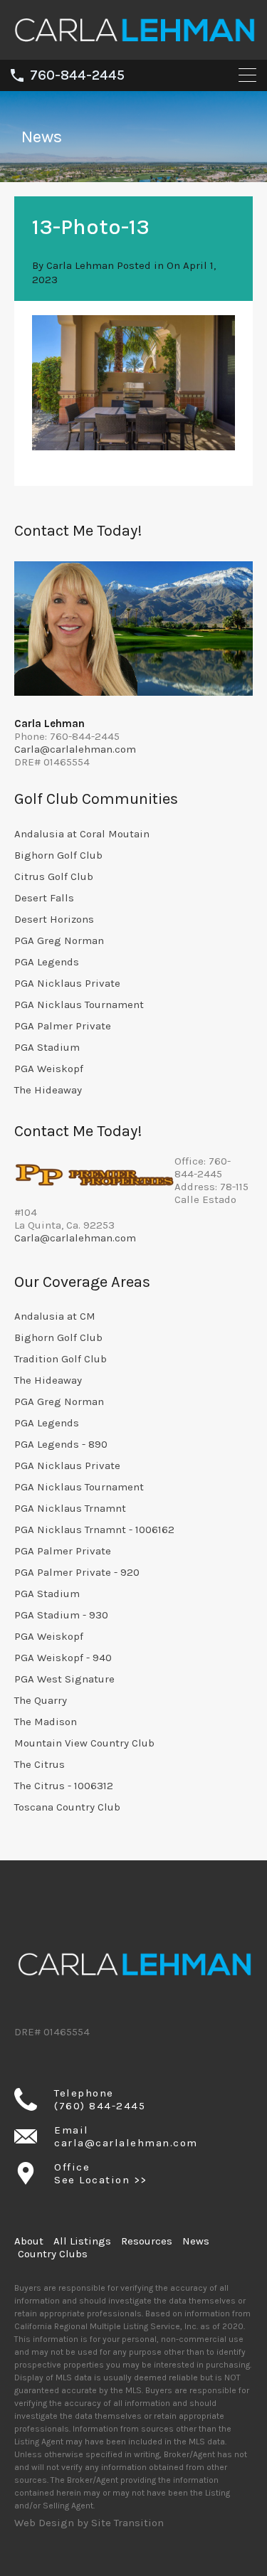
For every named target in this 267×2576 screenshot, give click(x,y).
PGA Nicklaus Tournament (79, 1005)
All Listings (82, 2241)
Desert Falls (44, 898)
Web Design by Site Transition (89, 2523)
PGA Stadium (47, 1047)
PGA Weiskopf (49, 1069)
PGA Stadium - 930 (61, 1615)
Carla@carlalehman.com (75, 749)
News (196, 2241)
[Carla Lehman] (133, 43)
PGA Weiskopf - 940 (63, 1658)
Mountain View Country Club (84, 1743)
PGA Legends (47, 962)
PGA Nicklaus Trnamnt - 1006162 (94, 1530)
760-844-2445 (77, 75)
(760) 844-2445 (100, 2106)
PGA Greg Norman (59, 940)
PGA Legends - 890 (61, 1444)
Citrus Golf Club (54, 876)
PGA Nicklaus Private (67, 983)
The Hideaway (48, 1090)
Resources (147, 2241)
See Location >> (101, 2180)
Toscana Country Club (67, 1807)
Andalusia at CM (55, 1316)
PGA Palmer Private (63, 1026)
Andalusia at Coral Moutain (82, 834)
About (29, 2241)
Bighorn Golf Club (58, 855)
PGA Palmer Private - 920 (77, 1572)
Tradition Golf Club (61, 1359)
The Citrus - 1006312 (64, 1786)
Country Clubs (53, 2254)
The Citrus (40, 1764)
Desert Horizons (54, 919)
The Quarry (41, 1700)
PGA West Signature (64, 1679)
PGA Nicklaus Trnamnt (70, 1508)
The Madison (46, 1722)
